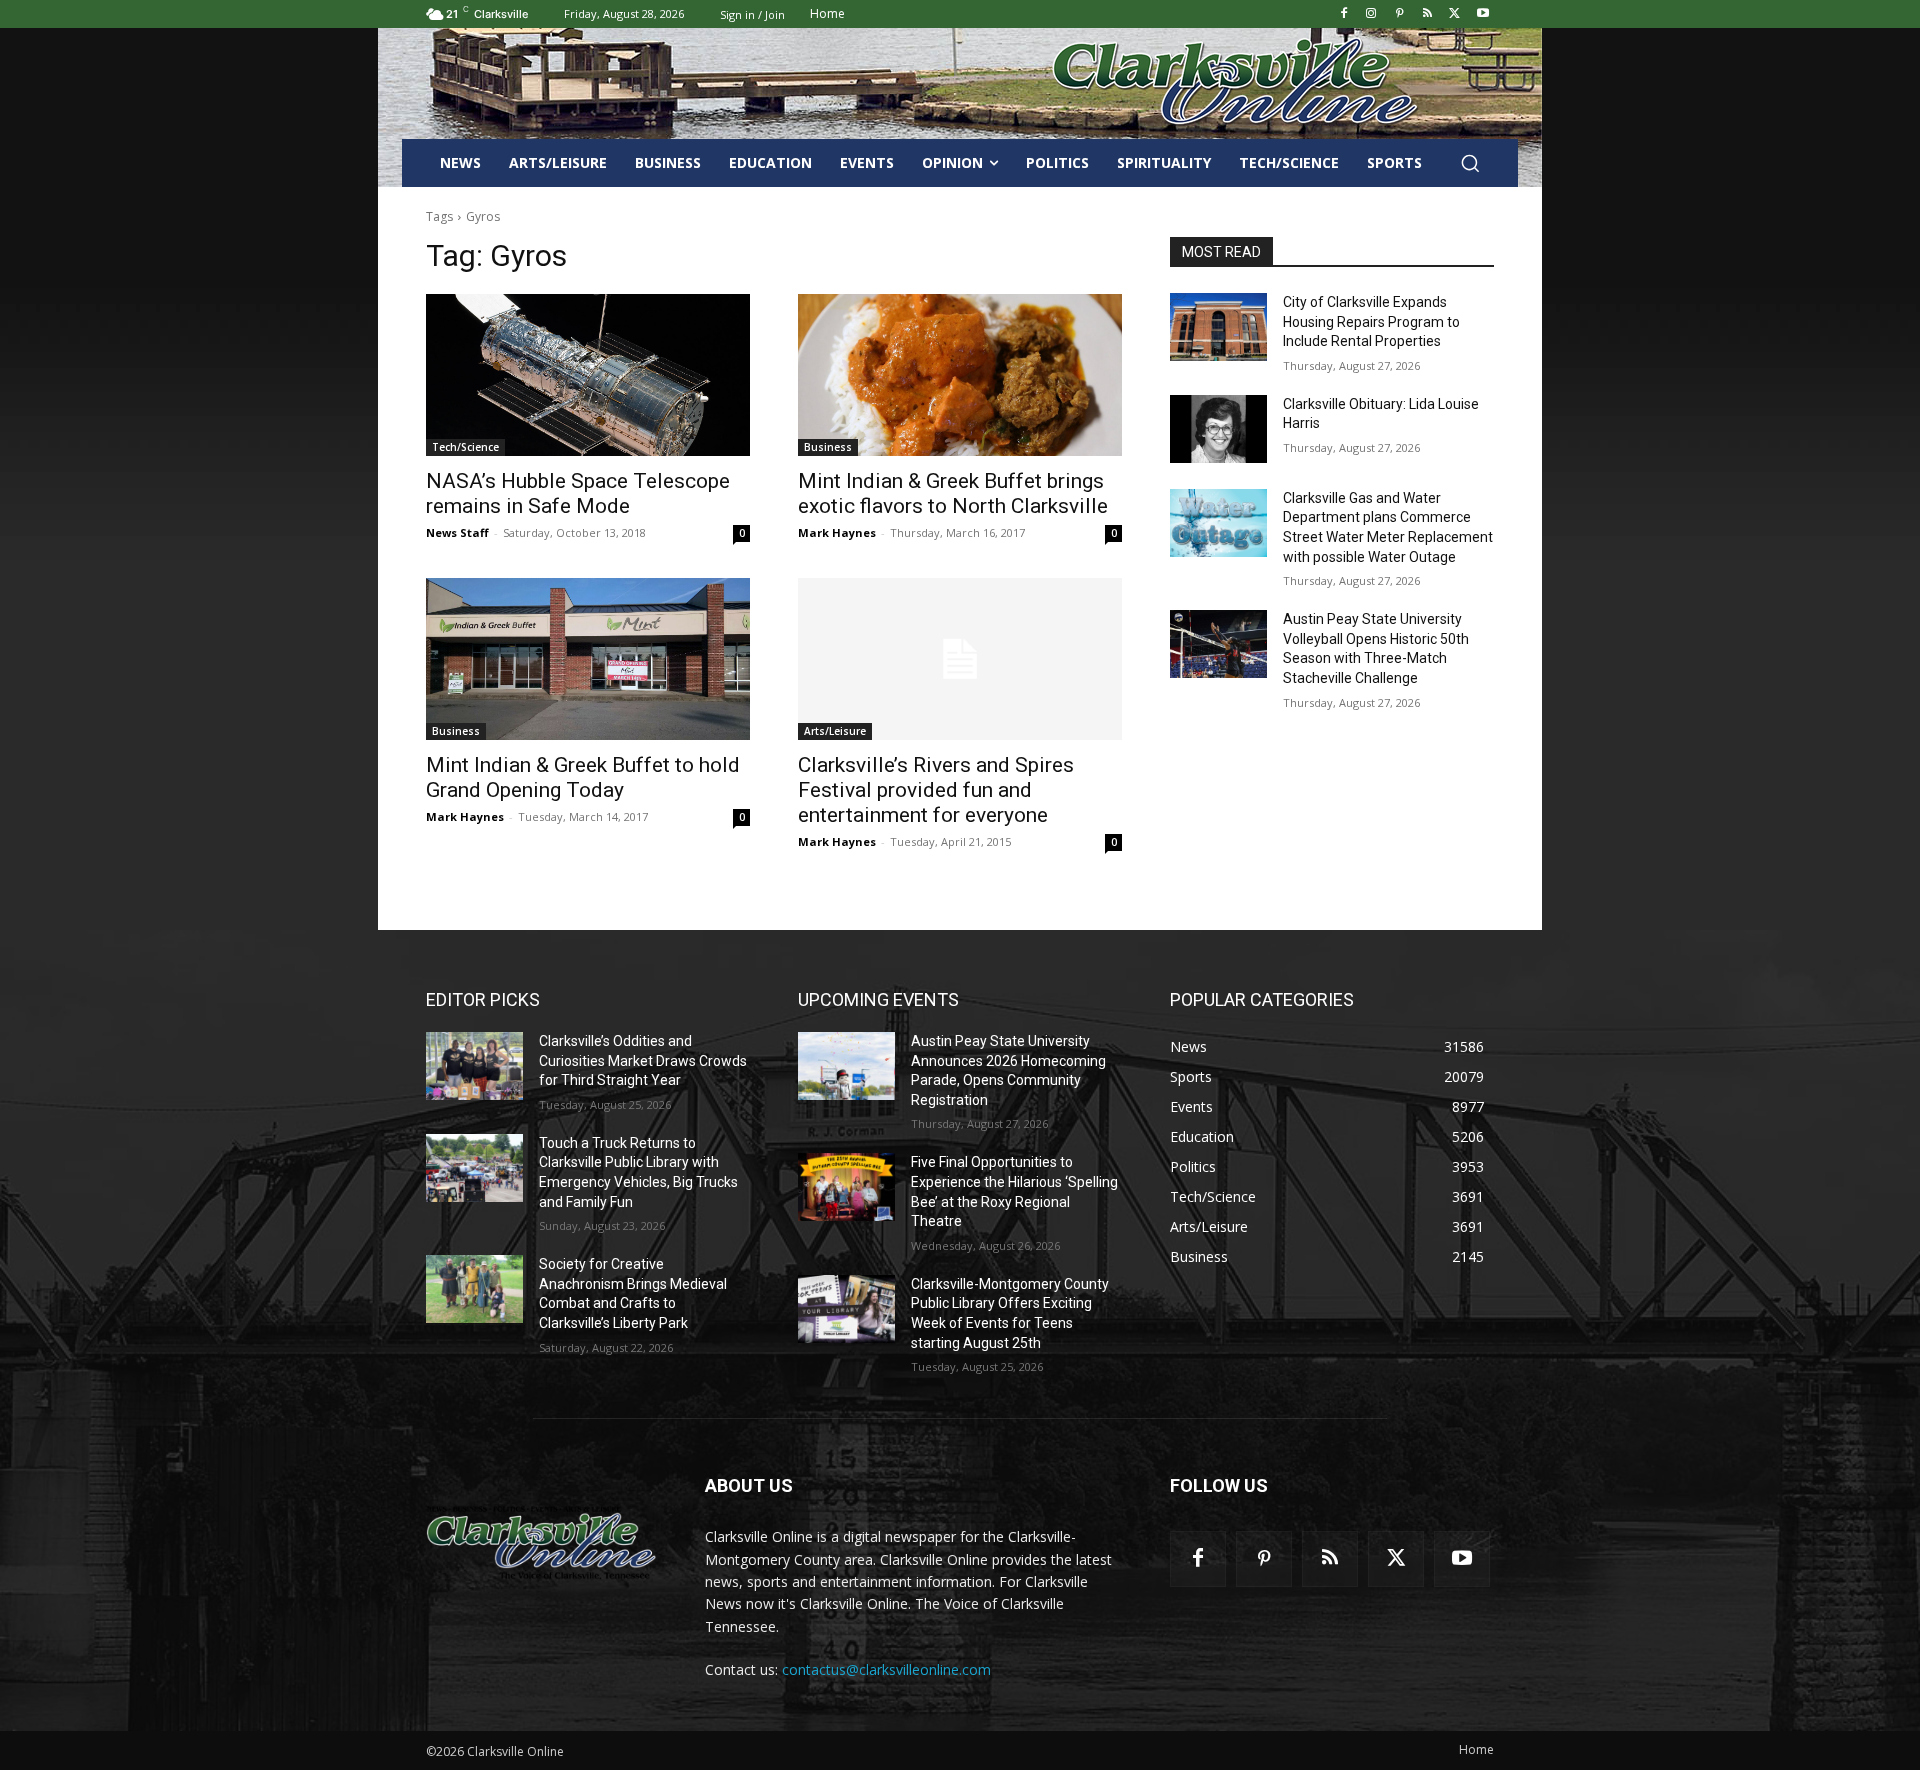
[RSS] (1427, 14)
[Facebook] (1343, 14)
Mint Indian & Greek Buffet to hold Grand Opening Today (583, 777)
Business (828, 447)
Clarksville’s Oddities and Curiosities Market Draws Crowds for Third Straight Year (643, 1060)
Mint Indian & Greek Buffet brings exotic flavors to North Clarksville (953, 493)
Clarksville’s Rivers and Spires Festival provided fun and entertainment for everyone (936, 790)
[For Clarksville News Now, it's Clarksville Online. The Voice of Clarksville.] (541, 1542)
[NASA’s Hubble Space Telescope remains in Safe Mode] (588, 375)
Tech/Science (465, 447)
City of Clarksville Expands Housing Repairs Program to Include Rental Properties (1371, 321)
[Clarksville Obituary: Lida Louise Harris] (1218, 429)
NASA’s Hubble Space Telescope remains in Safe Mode (578, 493)
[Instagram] (1371, 14)
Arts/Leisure (835, 731)
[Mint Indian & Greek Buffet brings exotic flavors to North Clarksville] (960, 375)
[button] (1470, 163)
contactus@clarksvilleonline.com (886, 1669)
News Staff (457, 532)
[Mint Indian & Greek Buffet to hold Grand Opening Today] (588, 659)
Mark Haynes (837, 532)
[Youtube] (1482, 14)
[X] (1454, 14)
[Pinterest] (1399, 14)
